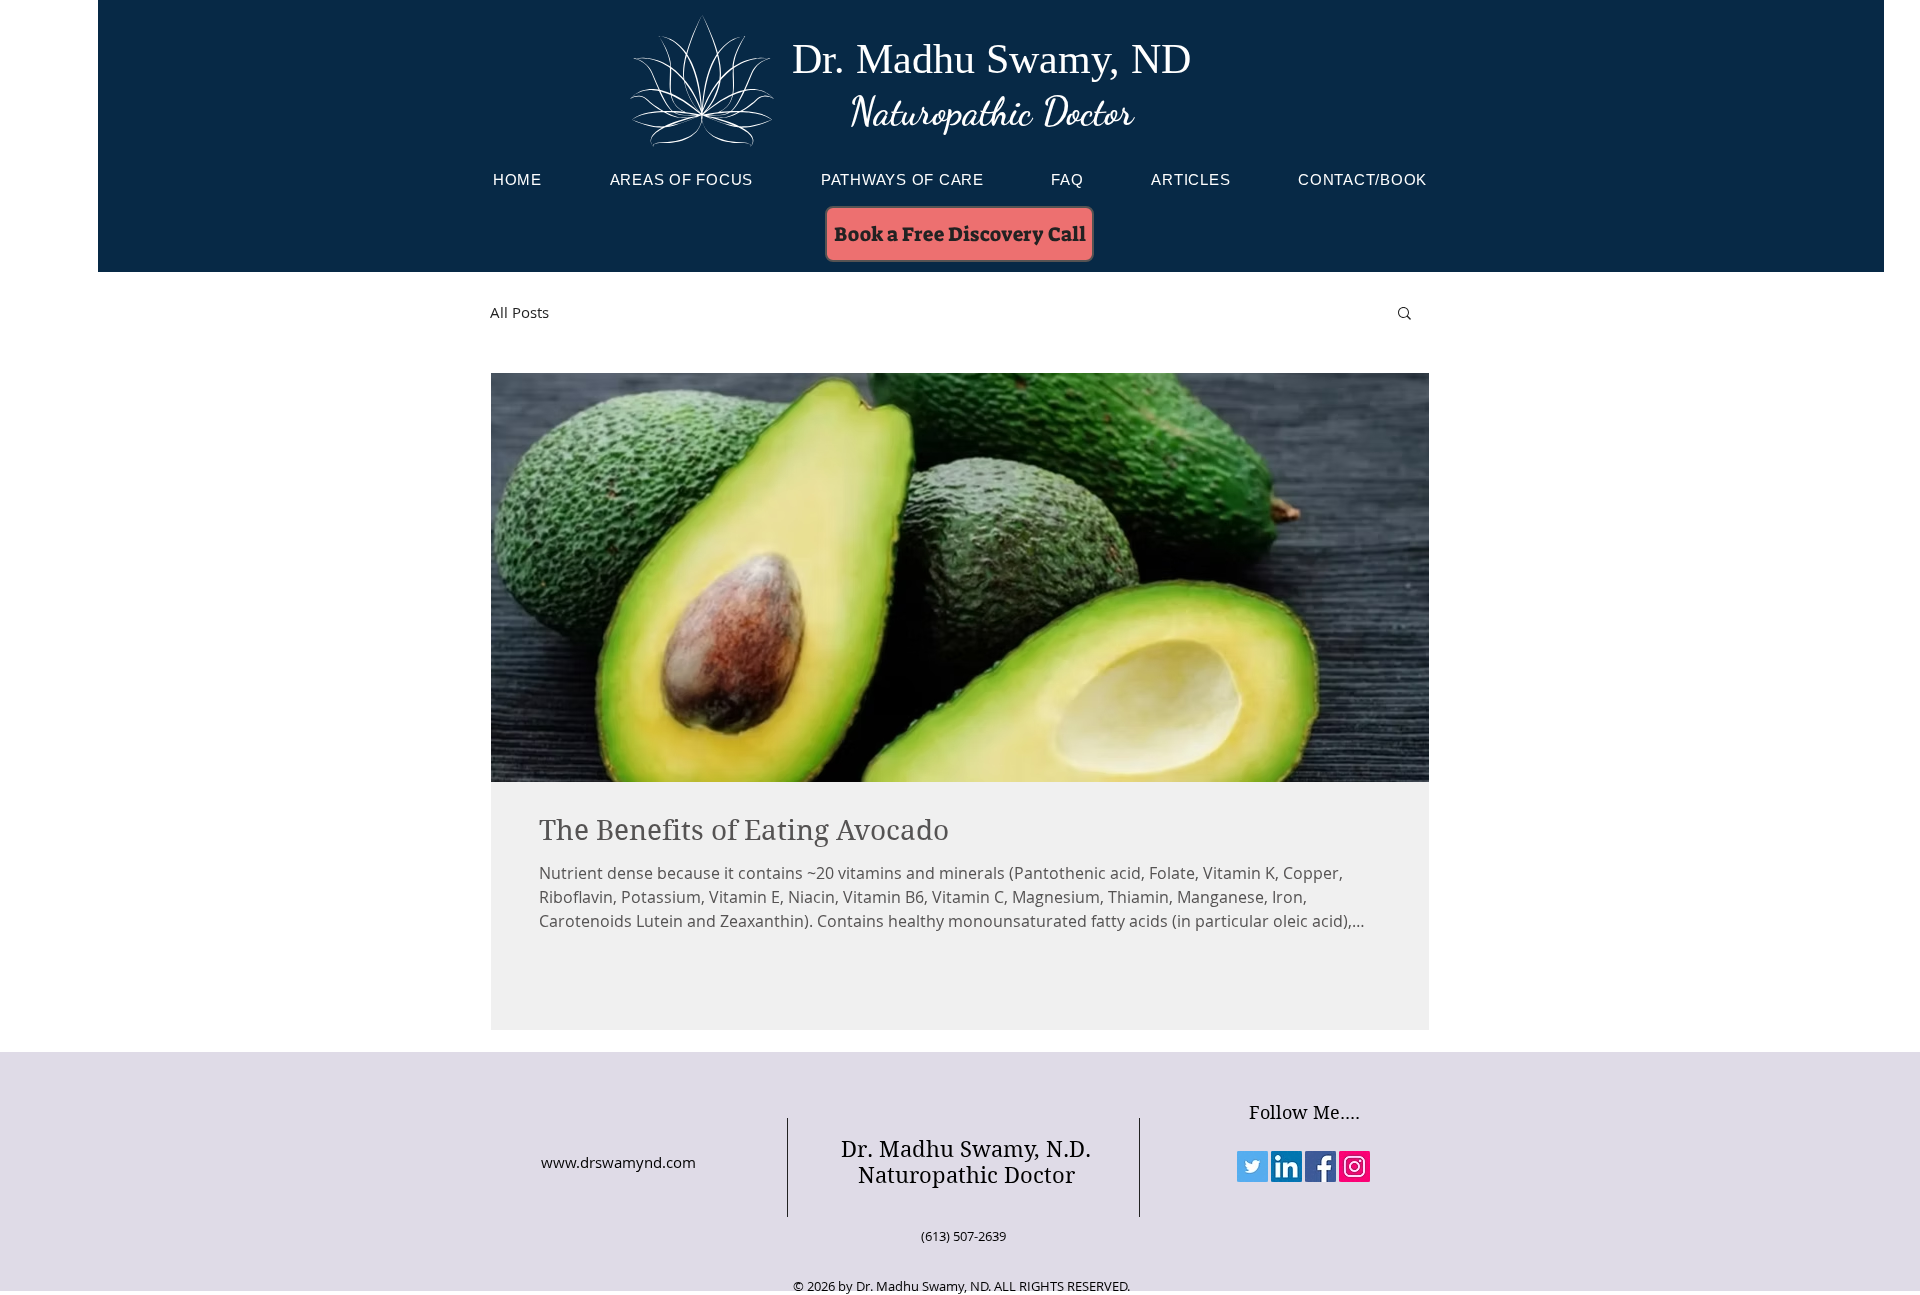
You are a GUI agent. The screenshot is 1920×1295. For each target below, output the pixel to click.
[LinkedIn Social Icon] (1286, 1166)
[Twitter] (1252, 1166)
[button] (1404, 314)
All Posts (519, 312)
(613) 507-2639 (963, 1236)
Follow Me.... (1304, 1112)
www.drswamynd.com (618, 1162)
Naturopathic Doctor (991, 112)
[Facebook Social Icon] (1320, 1166)
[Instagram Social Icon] (1354, 1166)
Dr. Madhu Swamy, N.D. (966, 1149)
